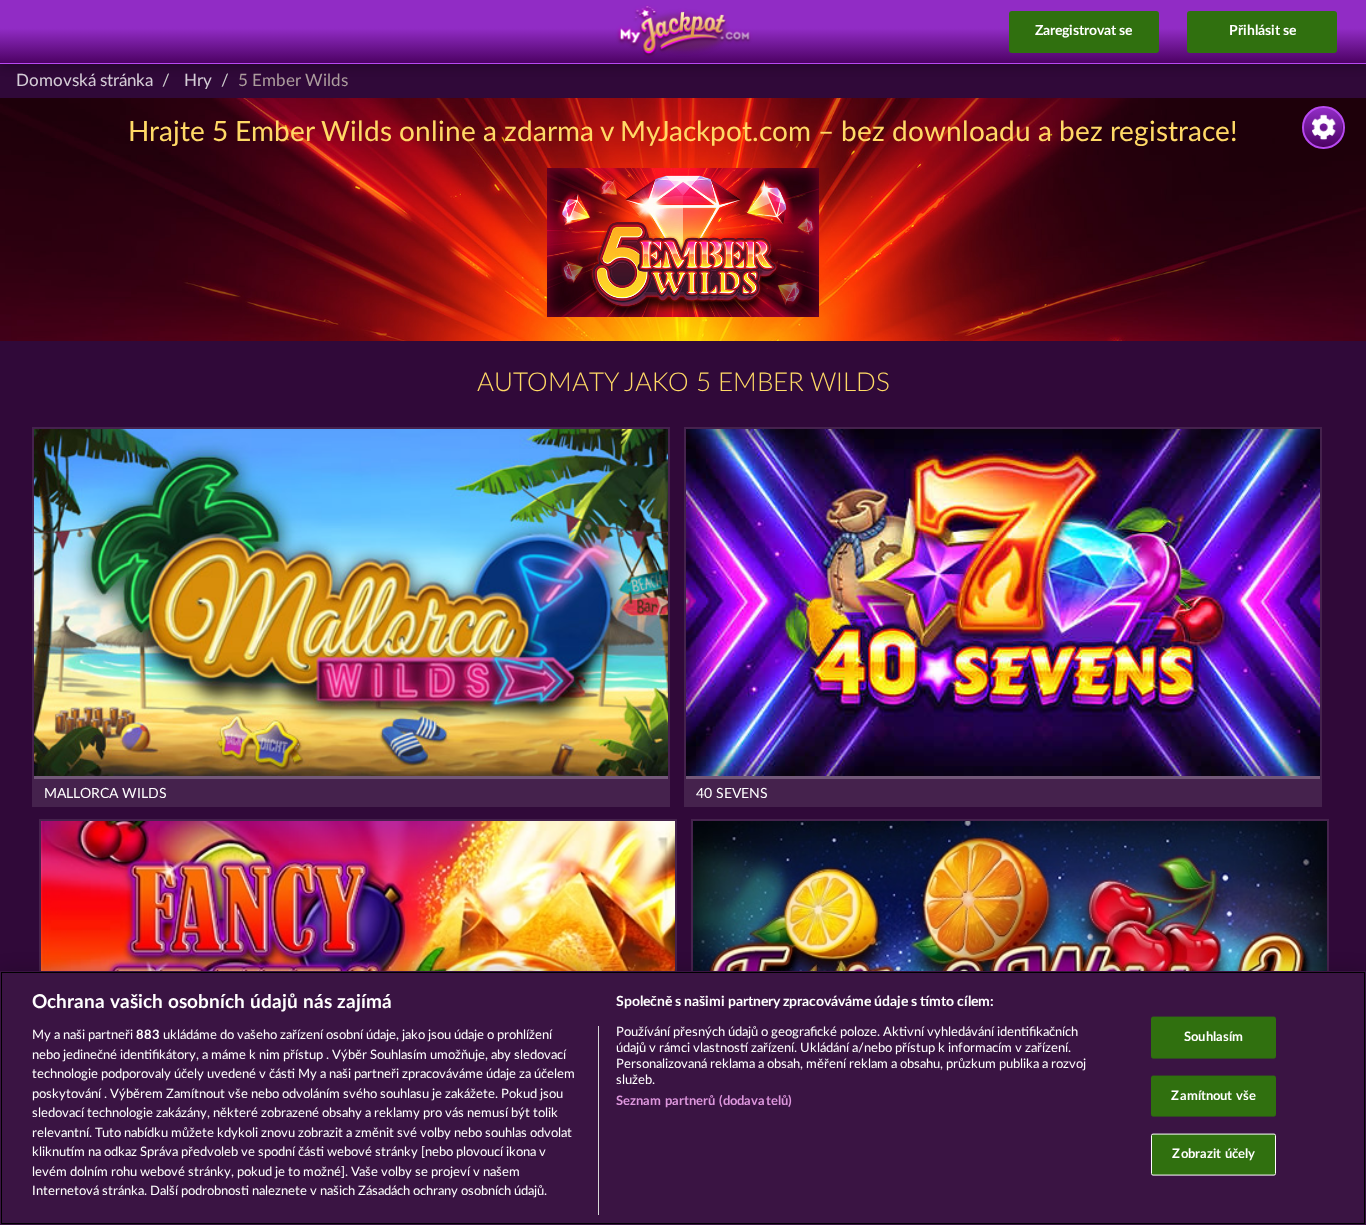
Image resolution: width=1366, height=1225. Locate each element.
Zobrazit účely (1213, 1154)
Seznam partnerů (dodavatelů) (704, 1101)
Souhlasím (1213, 1037)
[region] (683, 1098)
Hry (198, 80)
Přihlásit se (1262, 31)
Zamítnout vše (1213, 1095)
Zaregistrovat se (1083, 31)
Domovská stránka (84, 80)
